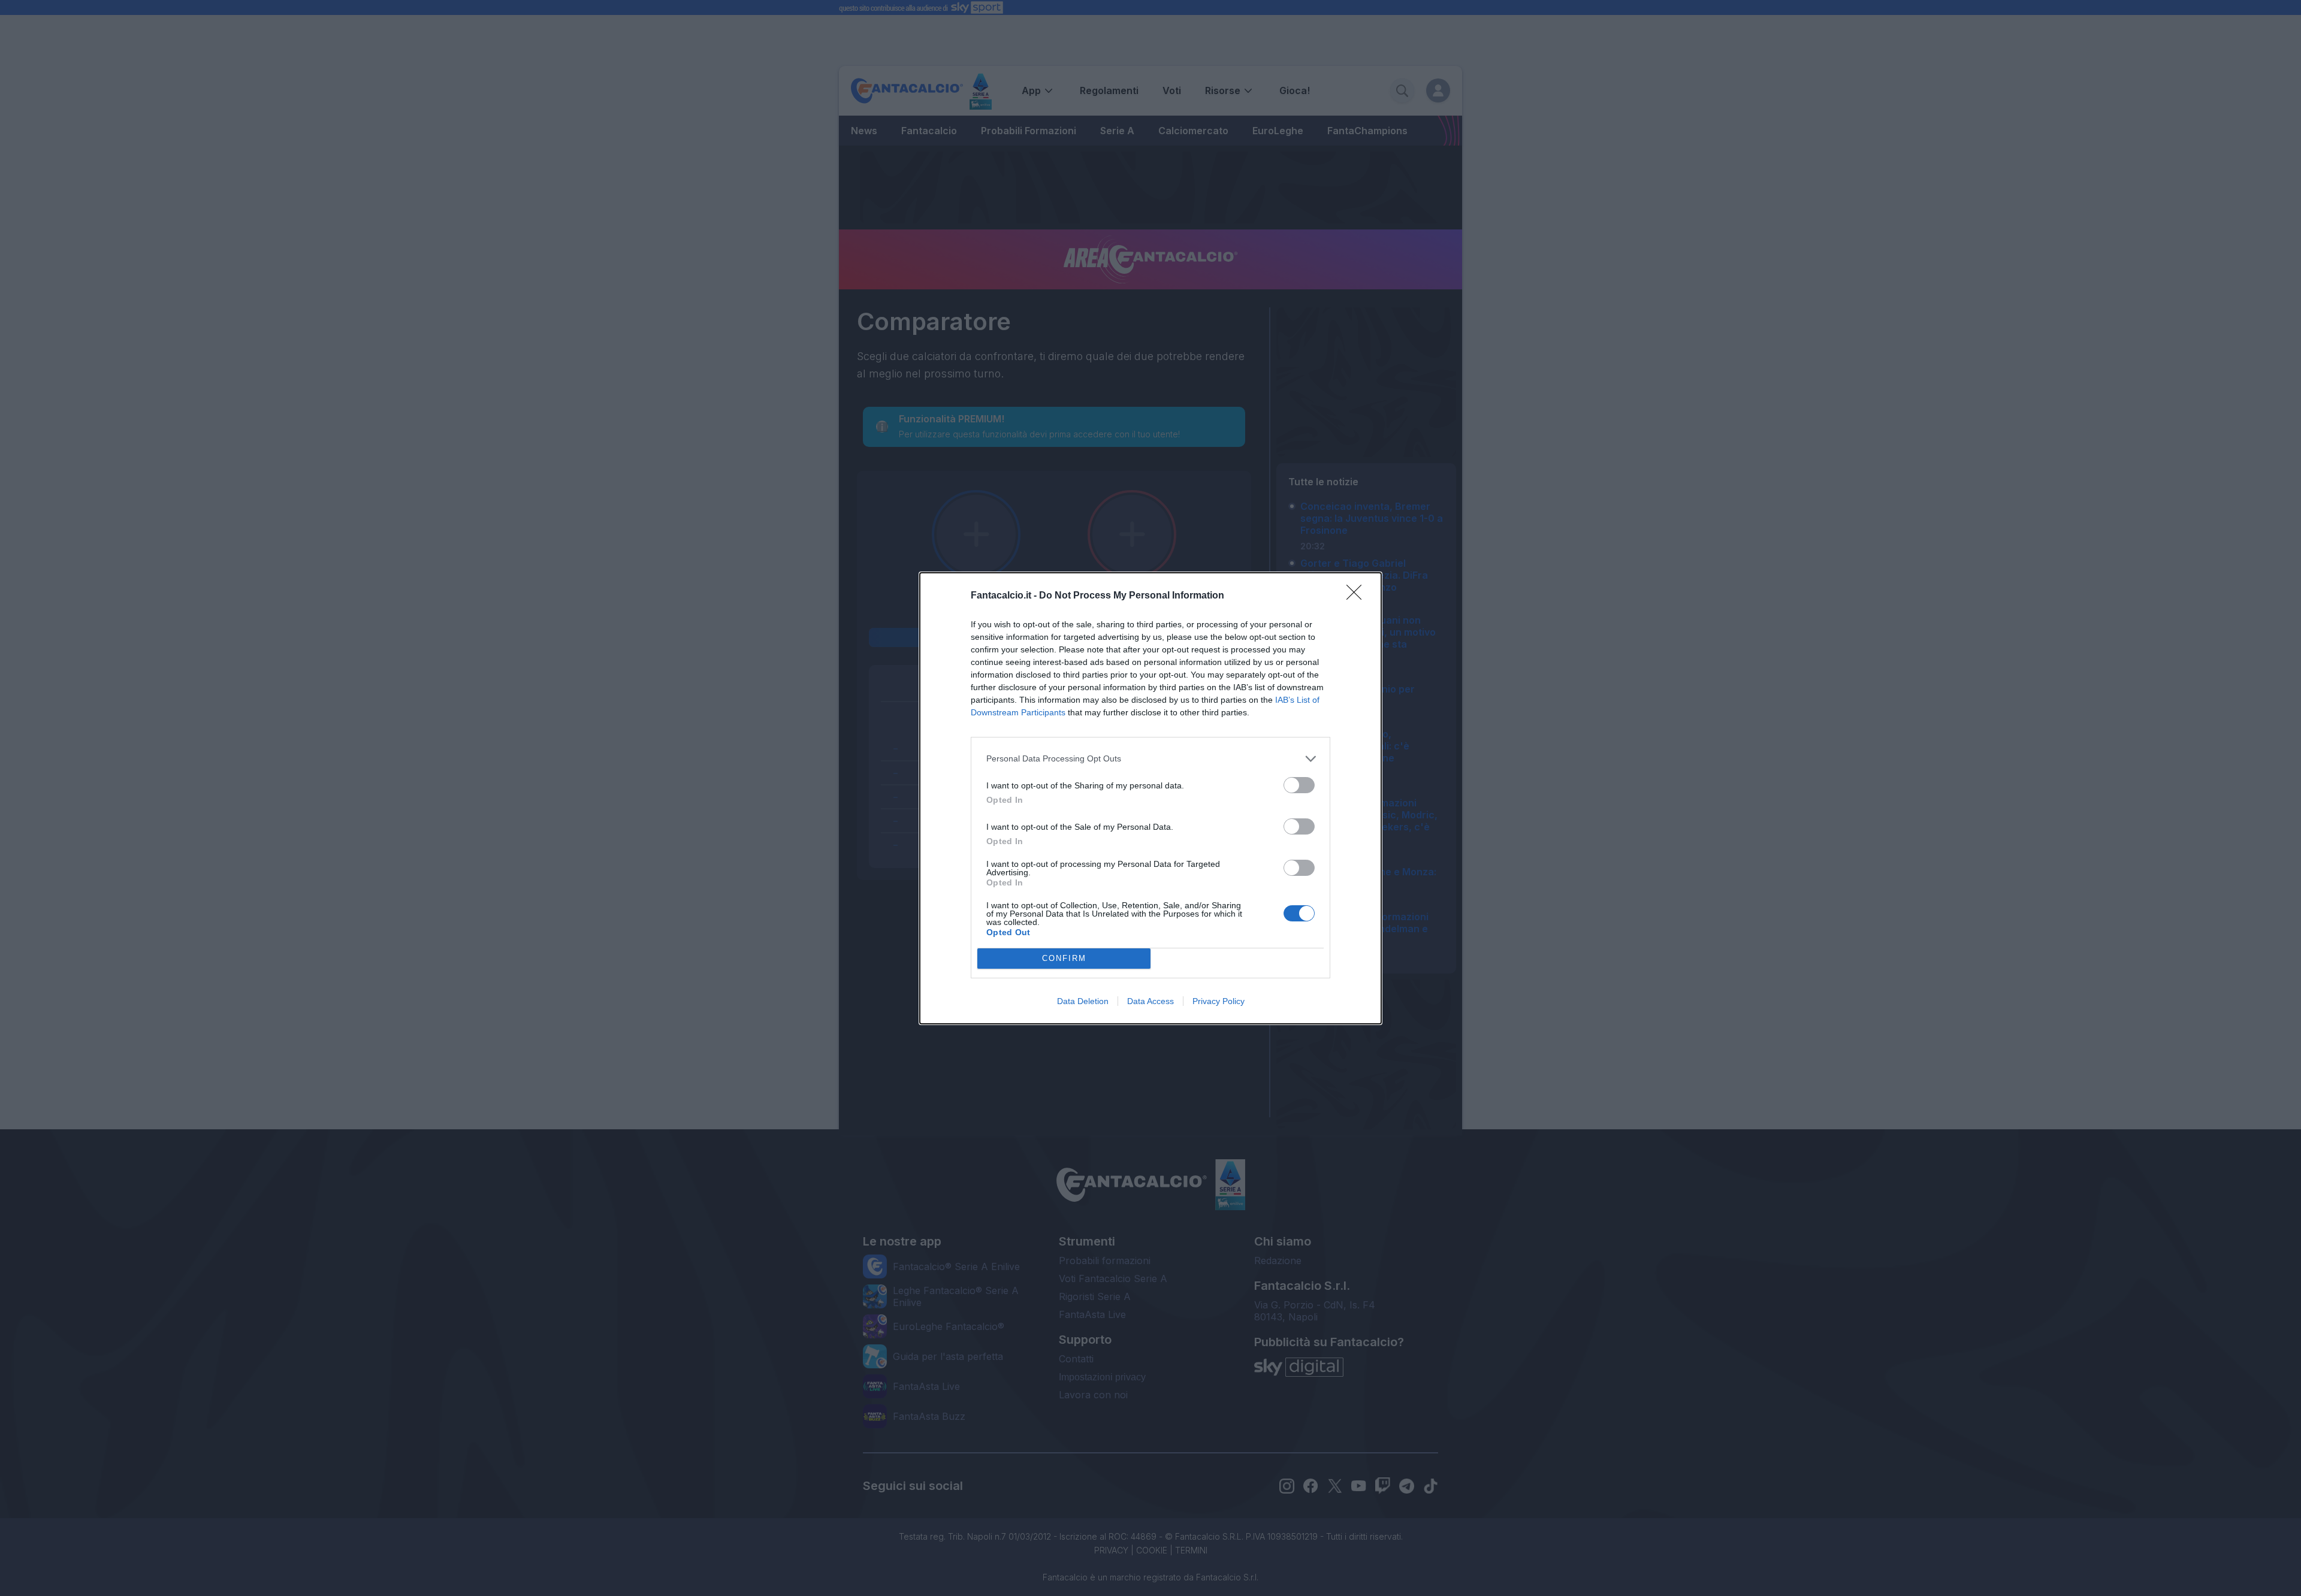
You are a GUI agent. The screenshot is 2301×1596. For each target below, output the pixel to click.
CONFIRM (1064, 958)
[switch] (1299, 785)
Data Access (1150, 1001)
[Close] (1358, 596)
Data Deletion (1083, 1001)
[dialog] (1150, 798)
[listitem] (1150, 759)
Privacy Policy (1219, 1001)
